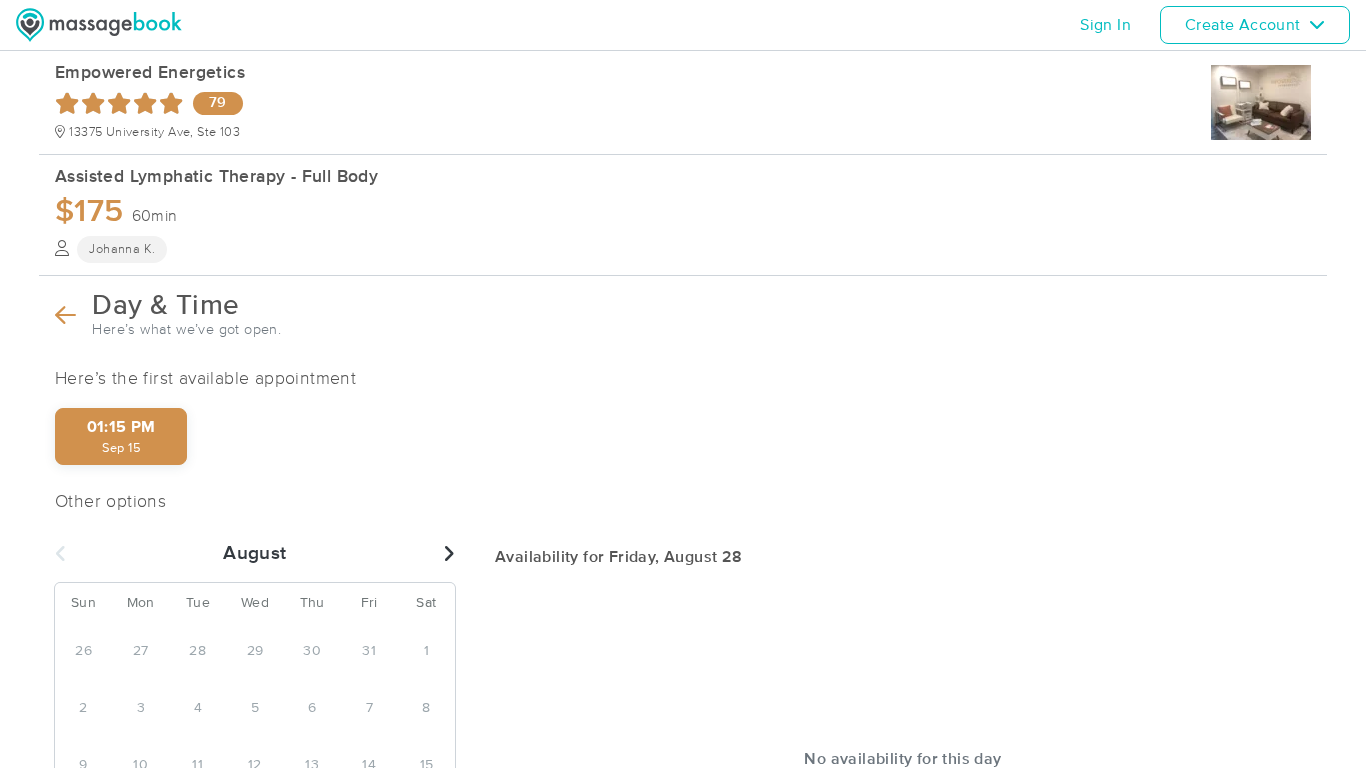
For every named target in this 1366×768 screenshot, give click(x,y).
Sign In (1105, 25)
